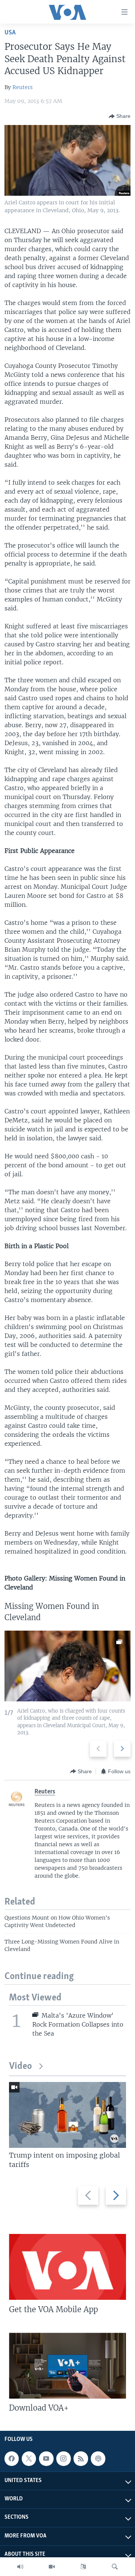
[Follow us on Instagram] (63, 2458)
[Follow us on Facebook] (12, 2458)
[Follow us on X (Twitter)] (29, 2458)
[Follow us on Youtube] (46, 2458)
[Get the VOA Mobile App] (67, 2267)
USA (10, 33)
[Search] (115, 2567)
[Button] (120, 116)
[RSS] (81, 2458)
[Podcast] (98, 2458)
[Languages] (83, 2567)
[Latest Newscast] (20, 2567)
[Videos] (52, 2567)
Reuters (22, 87)
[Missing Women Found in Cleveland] (67, 1666)
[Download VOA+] (67, 2366)
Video (20, 2066)
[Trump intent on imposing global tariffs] (67, 2115)
